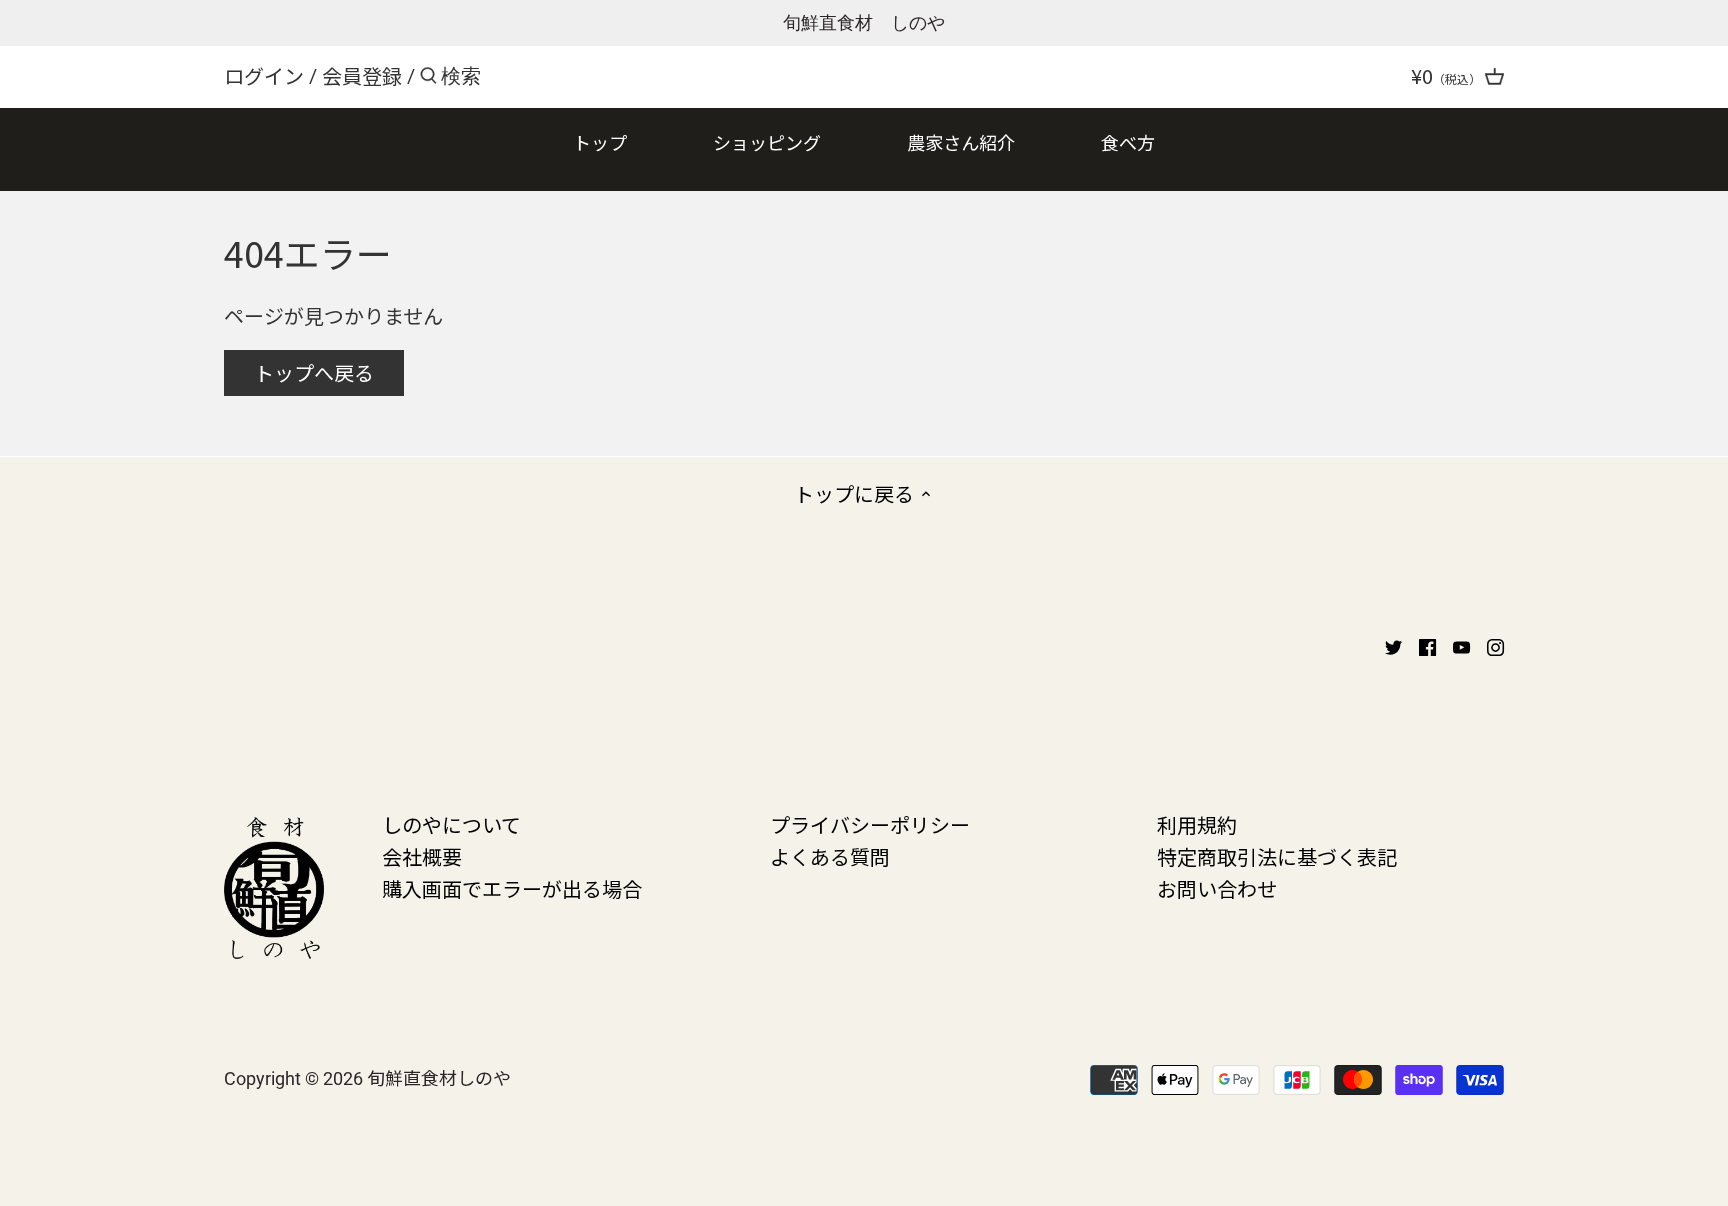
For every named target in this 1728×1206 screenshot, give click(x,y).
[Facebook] (1427, 645)
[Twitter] (1393, 645)
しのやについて (451, 824)
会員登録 (362, 75)
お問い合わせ (1217, 888)
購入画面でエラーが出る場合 (512, 888)
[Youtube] (1461, 645)
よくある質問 (830, 856)
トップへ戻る (314, 372)
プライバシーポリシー (870, 824)
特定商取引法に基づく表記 (1277, 856)
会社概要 (422, 856)
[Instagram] (1495, 645)
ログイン (264, 75)
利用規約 (1197, 824)
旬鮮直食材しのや (439, 1077)
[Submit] (428, 79)
